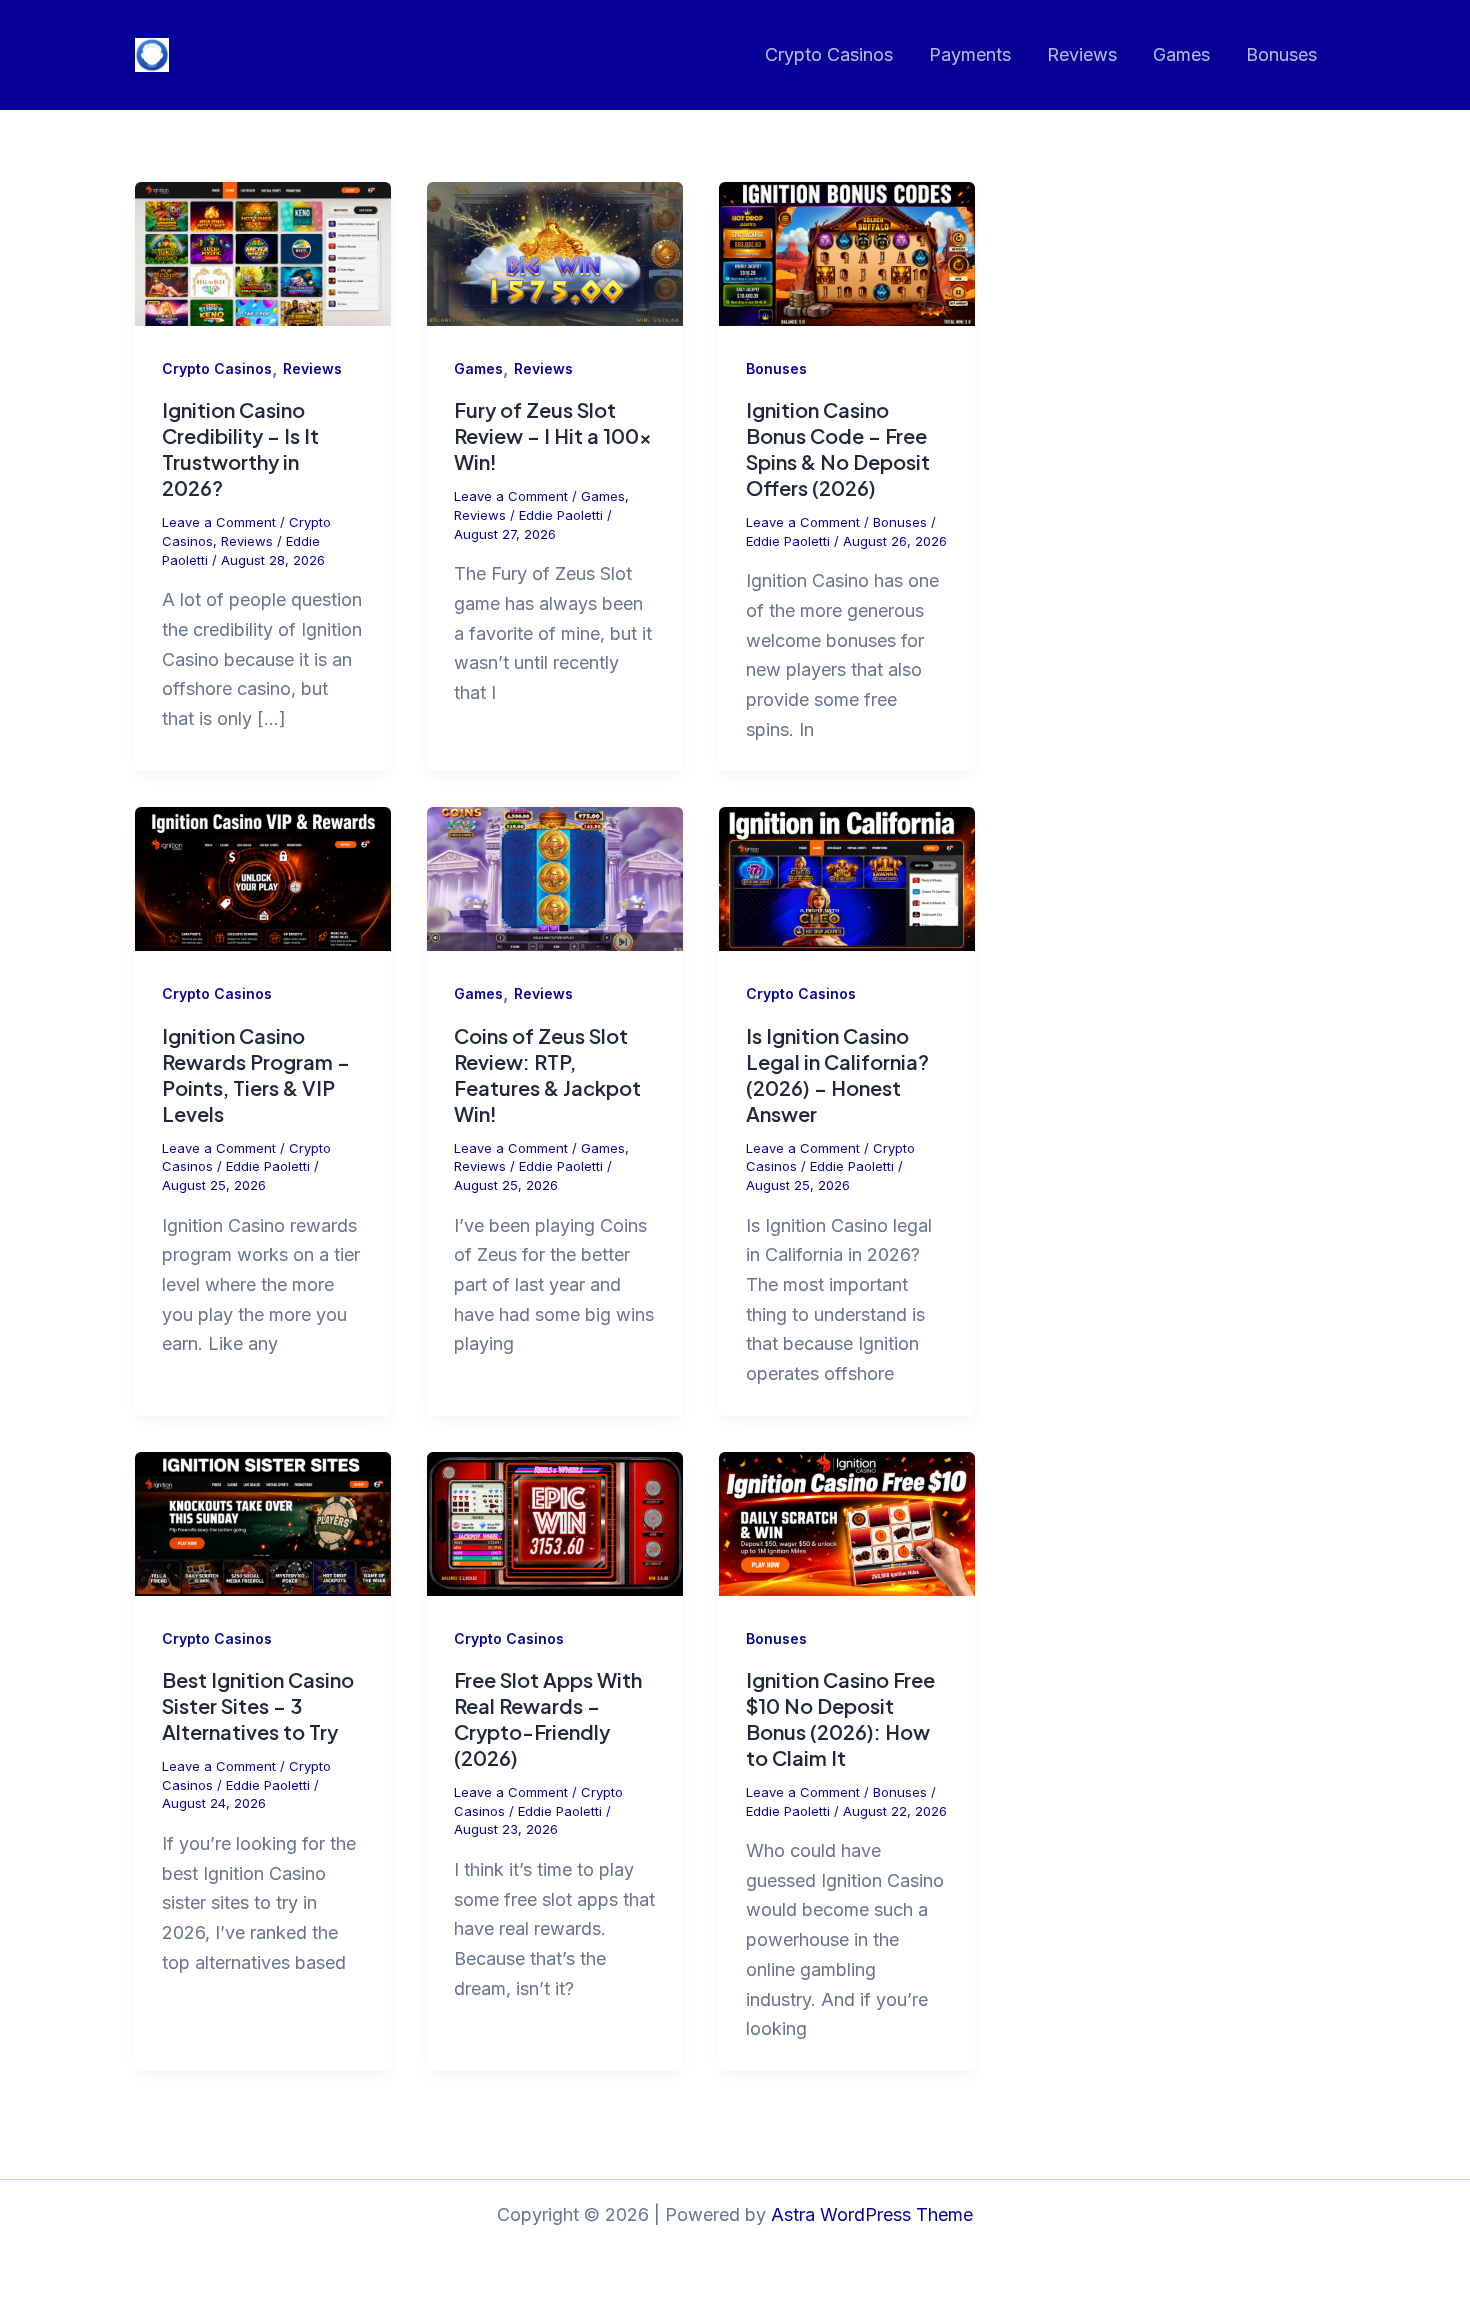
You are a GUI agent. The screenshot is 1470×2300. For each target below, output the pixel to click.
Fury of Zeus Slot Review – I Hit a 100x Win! (553, 435)
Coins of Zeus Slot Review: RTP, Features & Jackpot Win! (547, 1074)
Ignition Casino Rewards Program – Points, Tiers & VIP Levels (256, 1074)
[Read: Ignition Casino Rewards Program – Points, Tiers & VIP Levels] (263, 877)
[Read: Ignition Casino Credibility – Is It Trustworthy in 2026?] (263, 252)
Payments (970, 54)
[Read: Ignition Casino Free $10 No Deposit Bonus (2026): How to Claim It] (847, 1522)
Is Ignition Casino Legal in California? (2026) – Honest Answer (837, 1074)
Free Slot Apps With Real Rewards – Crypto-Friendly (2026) (548, 1718)
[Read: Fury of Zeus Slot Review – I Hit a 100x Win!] (555, 252)
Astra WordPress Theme (872, 2214)
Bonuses (1281, 54)
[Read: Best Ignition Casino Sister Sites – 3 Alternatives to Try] (263, 1522)
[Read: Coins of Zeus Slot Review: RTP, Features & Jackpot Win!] (555, 877)
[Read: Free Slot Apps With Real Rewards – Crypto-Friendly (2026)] (555, 1522)
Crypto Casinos (829, 54)
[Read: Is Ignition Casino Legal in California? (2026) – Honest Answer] (847, 877)
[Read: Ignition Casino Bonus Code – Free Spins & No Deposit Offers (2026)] (847, 252)
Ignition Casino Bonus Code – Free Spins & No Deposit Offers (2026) (838, 448)
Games (1181, 54)
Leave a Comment (219, 522)
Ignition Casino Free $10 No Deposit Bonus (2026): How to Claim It (840, 1718)
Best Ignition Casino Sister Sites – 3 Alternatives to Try (258, 1705)
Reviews (1082, 54)
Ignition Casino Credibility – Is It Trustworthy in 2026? (240, 448)
